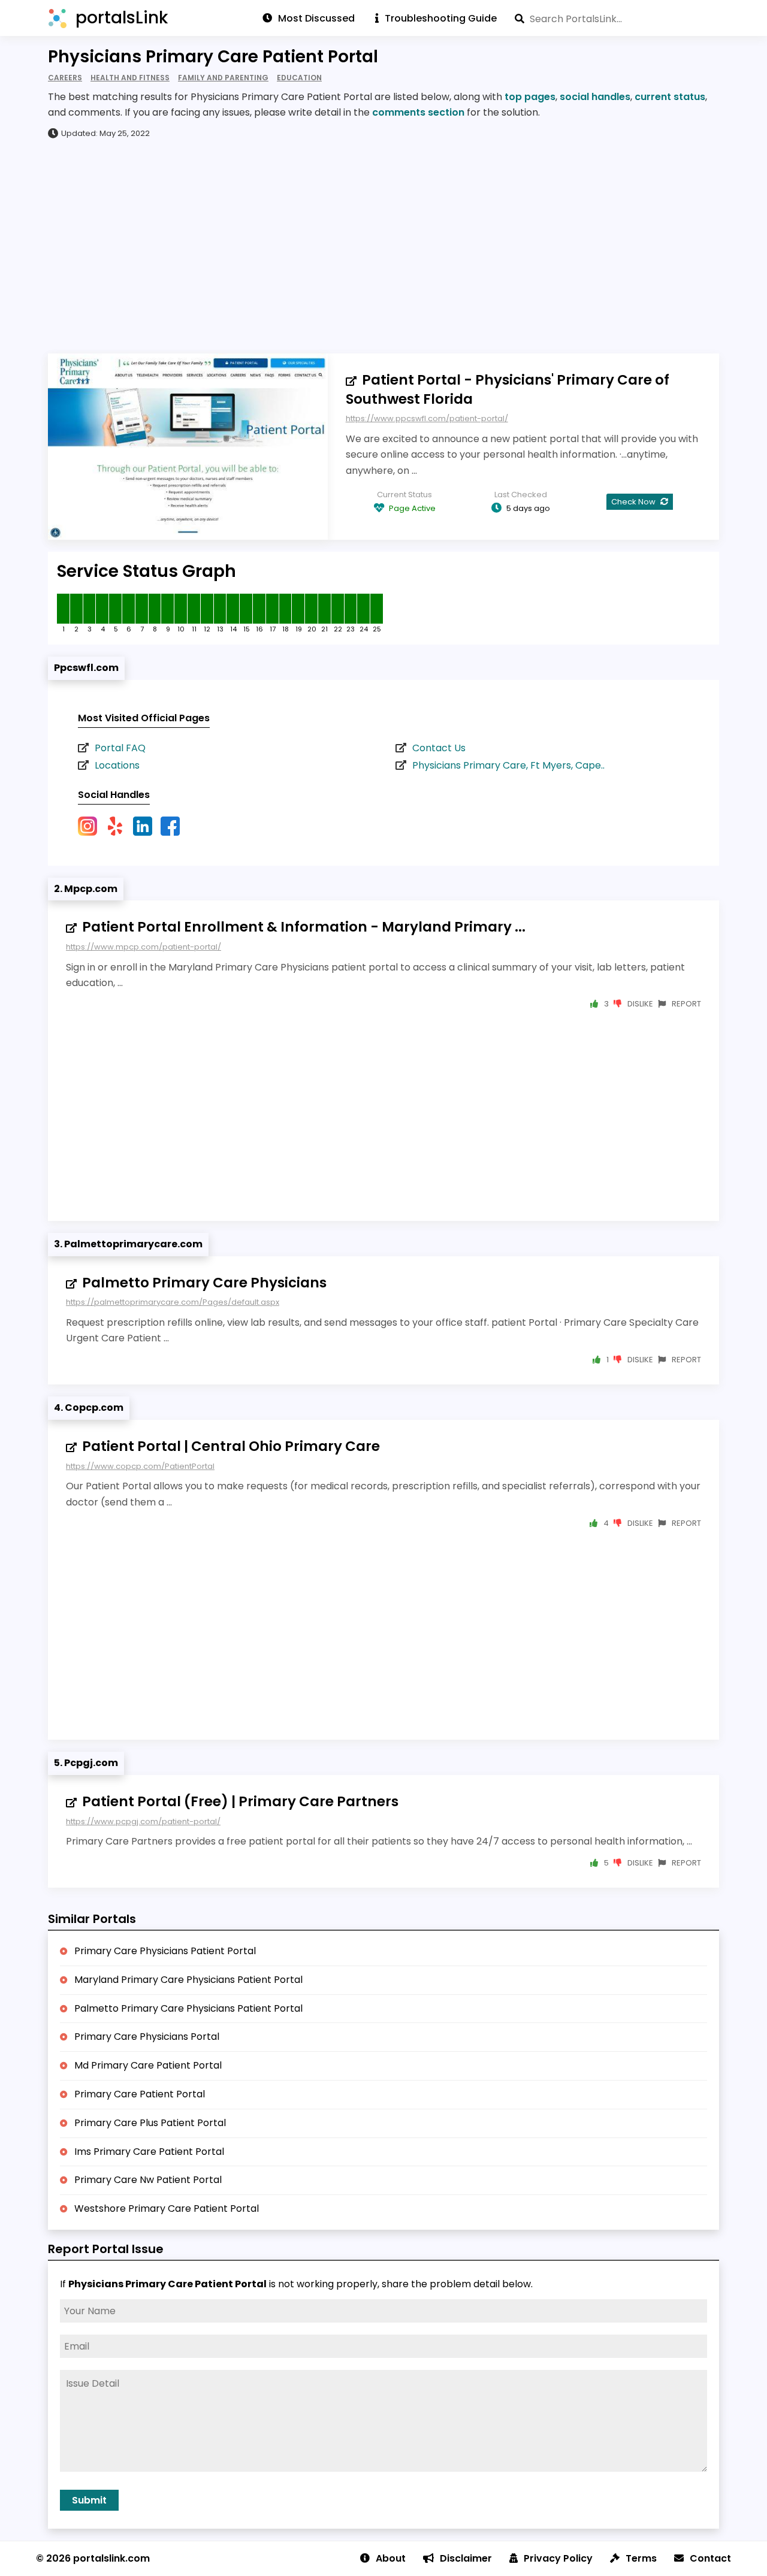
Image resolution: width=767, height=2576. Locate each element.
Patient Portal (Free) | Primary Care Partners (240, 1801)
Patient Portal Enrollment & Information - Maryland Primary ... (304, 927)
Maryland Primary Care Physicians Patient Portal (188, 1980)
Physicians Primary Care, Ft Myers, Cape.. (508, 765)
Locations (117, 765)
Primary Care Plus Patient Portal (150, 2123)
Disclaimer (466, 2558)
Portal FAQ (120, 748)
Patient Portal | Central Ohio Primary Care (231, 1446)
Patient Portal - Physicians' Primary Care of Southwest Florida (508, 389)
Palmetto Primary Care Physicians (204, 1283)
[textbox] (617, 19)
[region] (383, 246)
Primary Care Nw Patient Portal (148, 2180)
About (391, 2558)
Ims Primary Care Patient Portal (149, 2152)
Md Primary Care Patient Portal (148, 2065)
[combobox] (617, 19)
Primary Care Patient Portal (140, 2094)
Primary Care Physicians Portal (147, 2037)
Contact (710, 2558)
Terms (641, 2558)
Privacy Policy (558, 2558)
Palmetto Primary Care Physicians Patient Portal (188, 2008)
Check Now (634, 502)
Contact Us (439, 748)
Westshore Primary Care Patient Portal (167, 2208)
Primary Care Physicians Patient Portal (165, 1951)
